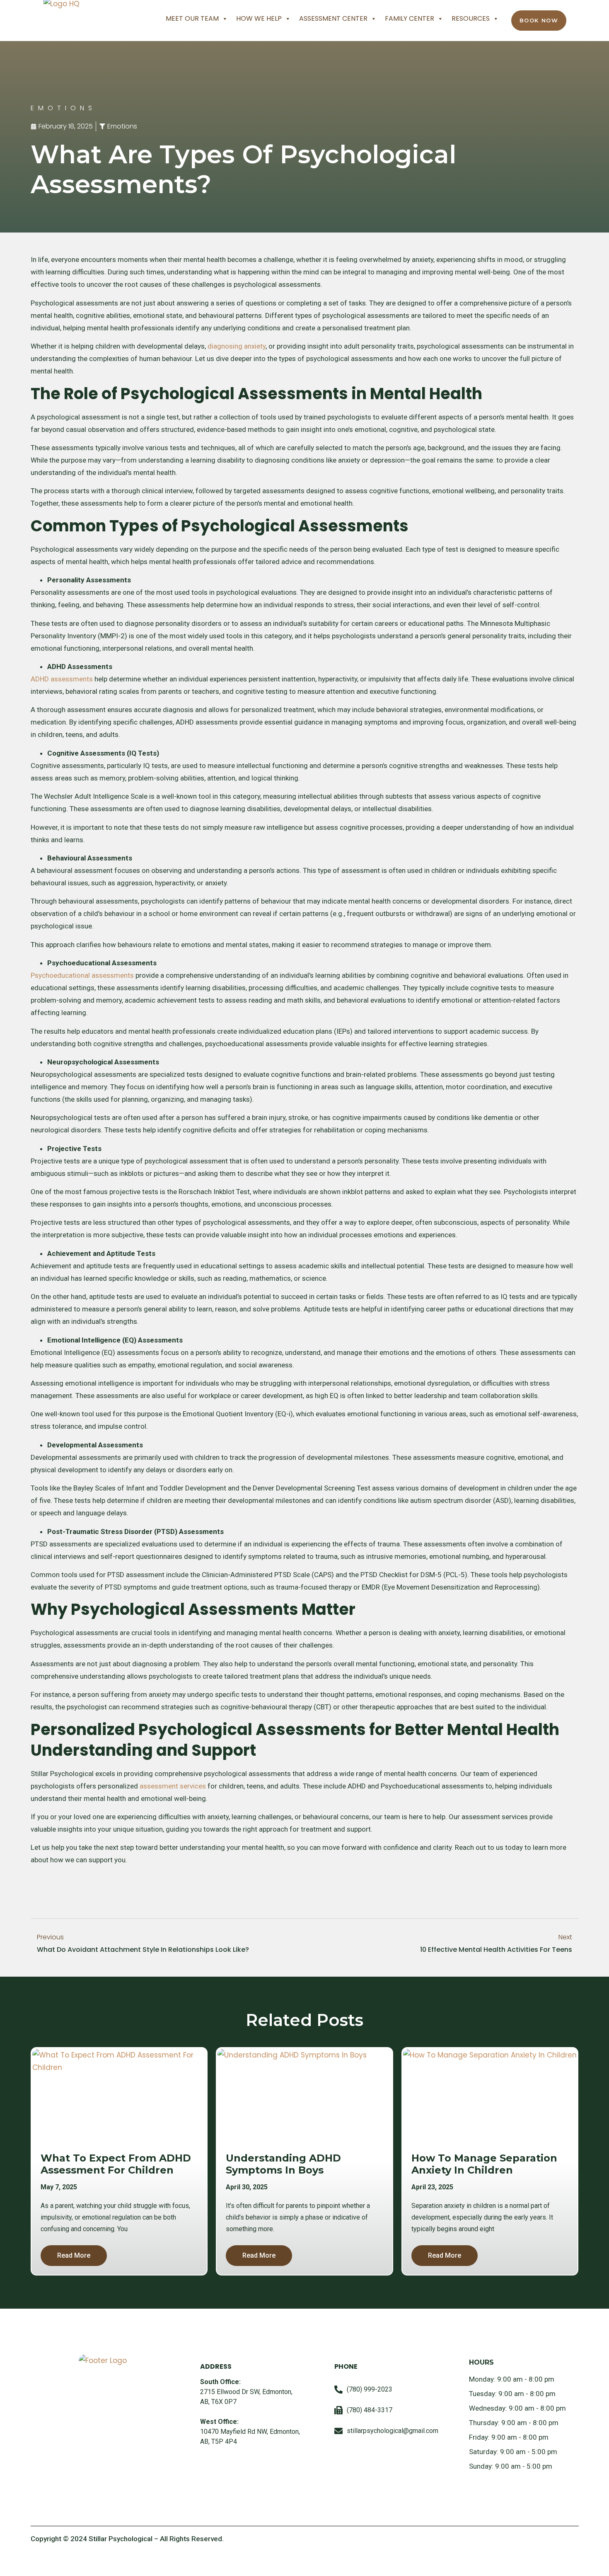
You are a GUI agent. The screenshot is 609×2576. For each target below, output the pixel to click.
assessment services (173, 1786)
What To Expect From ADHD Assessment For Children (116, 2164)
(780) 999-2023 (370, 2389)
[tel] (338, 2389)
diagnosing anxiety (237, 346)
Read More (74, 2255)
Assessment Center (333, 18)
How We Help (259, 18)
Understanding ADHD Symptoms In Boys (283, 2164)
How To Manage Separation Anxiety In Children (484, 2164)
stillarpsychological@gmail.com (393, 2431)
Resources (471, 18)
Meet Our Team (192, 18)
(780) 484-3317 (370, 2410)
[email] (338, 2431)
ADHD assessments (62, 679)
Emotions (122, 126)
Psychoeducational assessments (82, 975)
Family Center (410, 18)
